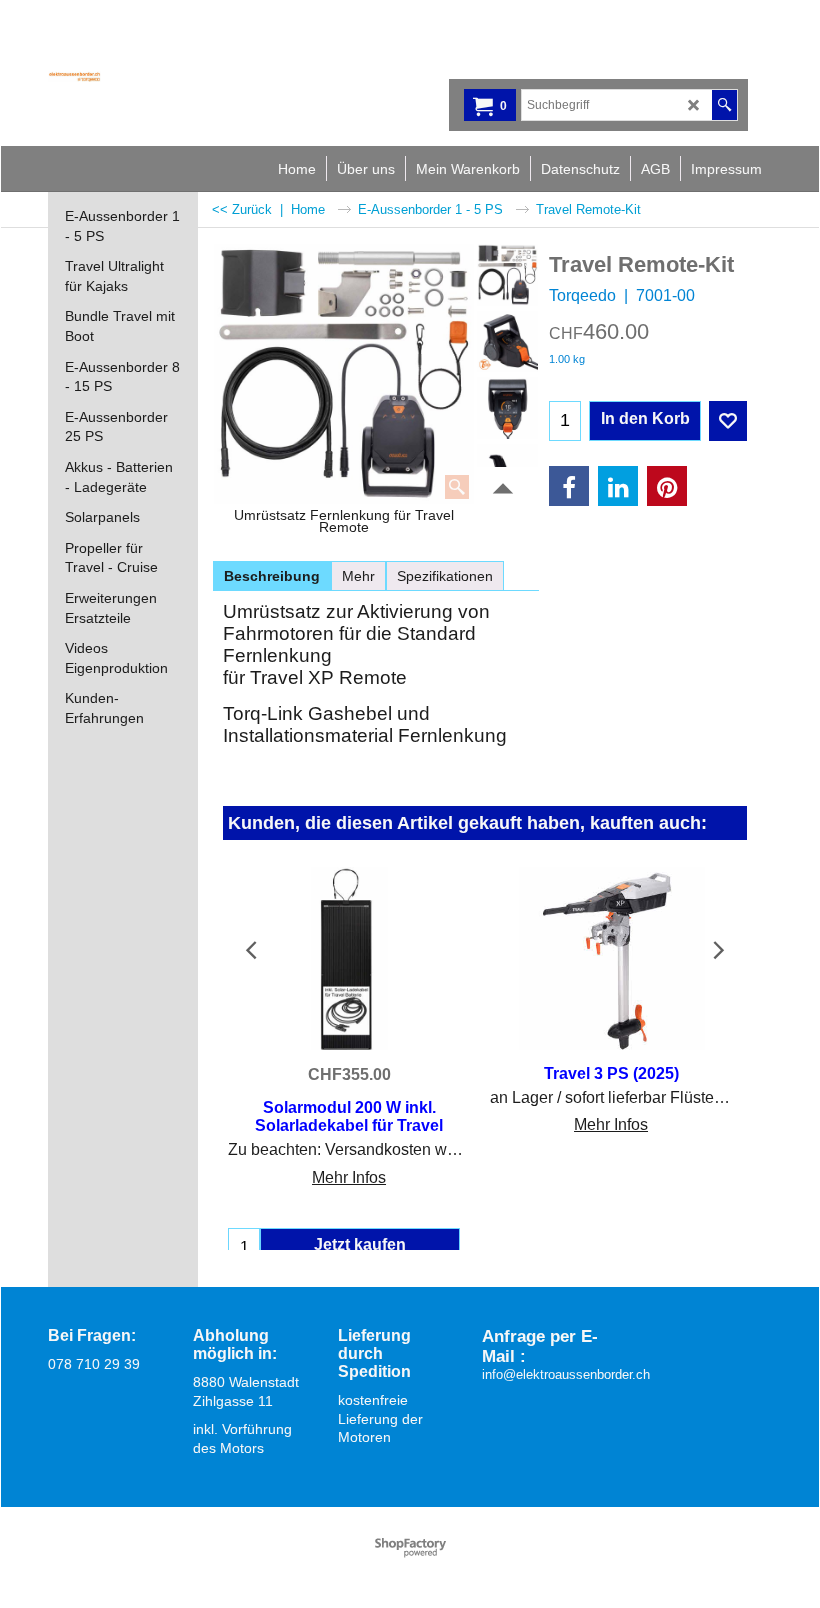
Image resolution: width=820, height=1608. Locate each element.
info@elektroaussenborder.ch (566, 1374)
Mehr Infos (349, 1177)
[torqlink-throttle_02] (508, 408)
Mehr (358, 576)
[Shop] (153, 76)
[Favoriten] (728, 421)
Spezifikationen (445, 576)
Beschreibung (272, 576)
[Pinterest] (667, 486)
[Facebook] (569, 486)
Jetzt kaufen (360, 1244)
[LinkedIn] (618, 486)
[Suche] (724, 105)
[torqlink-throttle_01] (508, 342)
